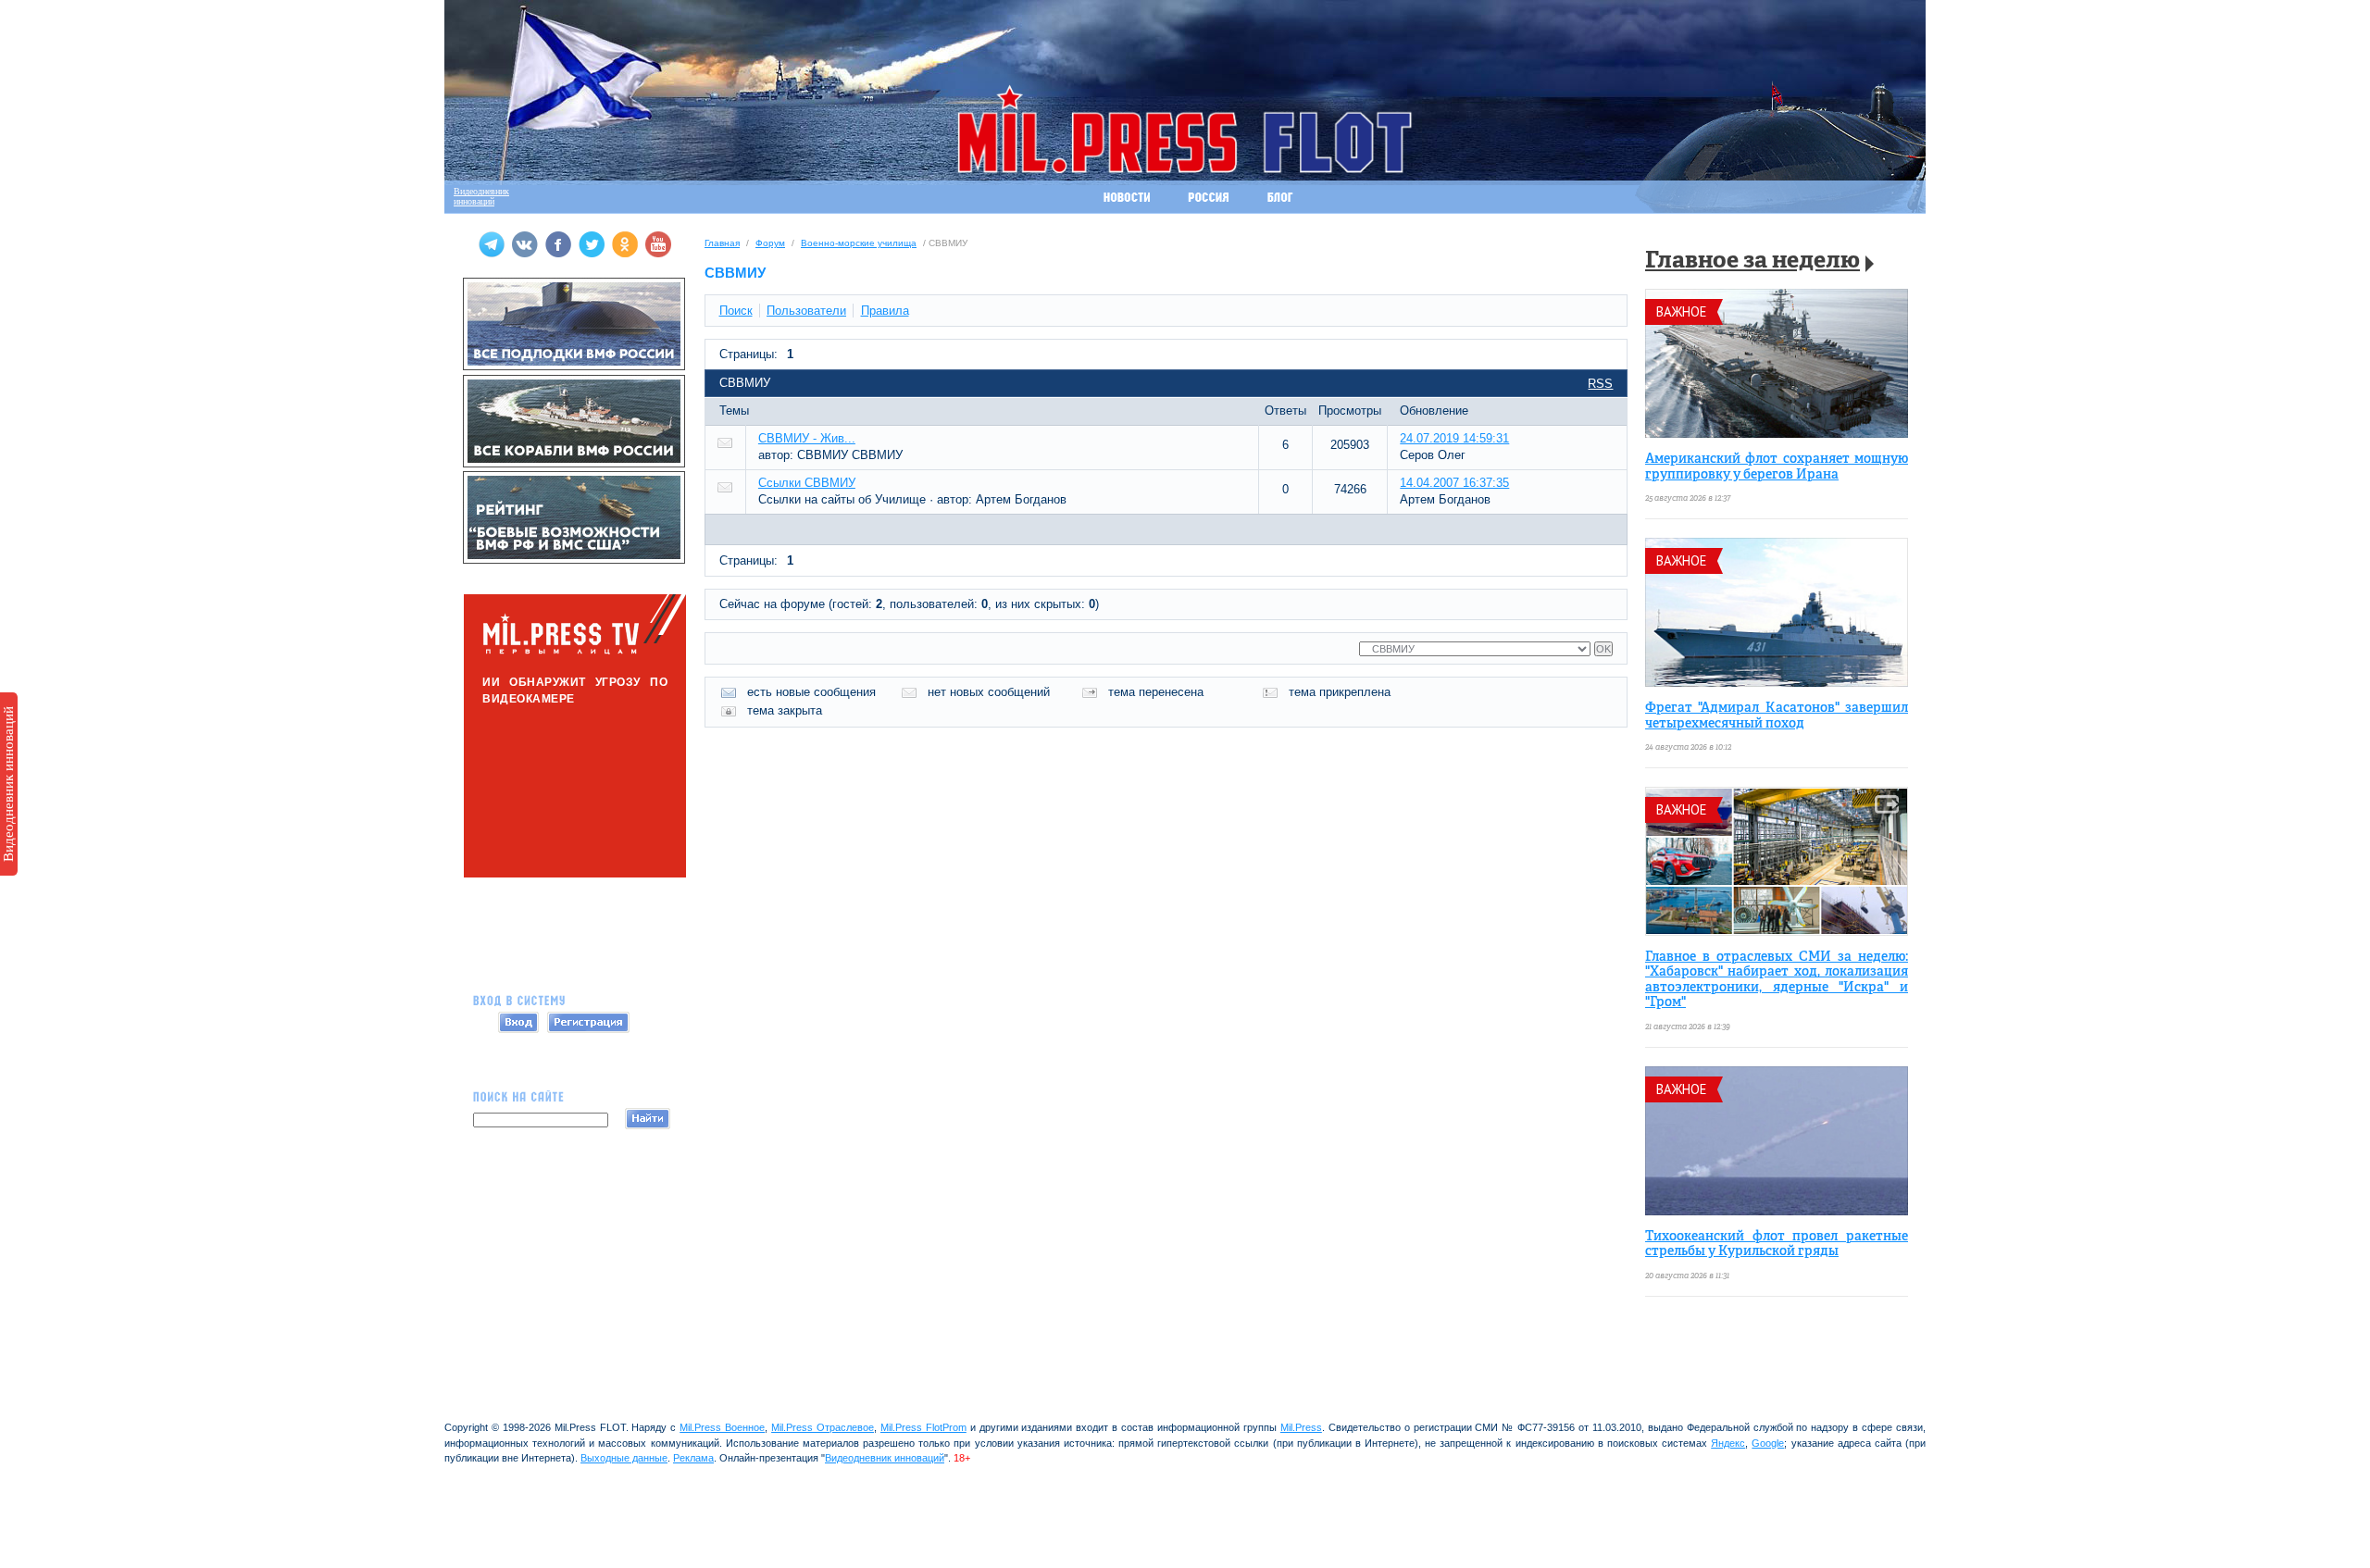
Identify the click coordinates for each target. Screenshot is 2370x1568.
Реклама (693, 1458)
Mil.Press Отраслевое (823, 1427)
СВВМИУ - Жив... (807, 438)
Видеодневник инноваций (8, 784)
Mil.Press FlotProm (923, 1427)
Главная (722, 243)
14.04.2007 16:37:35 (1454, 483)
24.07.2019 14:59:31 (1454, 438)
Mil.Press (1301, 1427)
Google (1768, 1443)
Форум (770, 243)
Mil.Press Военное (722, 1427)
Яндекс (1728, 1443)
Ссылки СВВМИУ (807, 483)
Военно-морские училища (859, 243)
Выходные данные (624, 1458)
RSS (1600, 384)
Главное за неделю (1753, 261)
